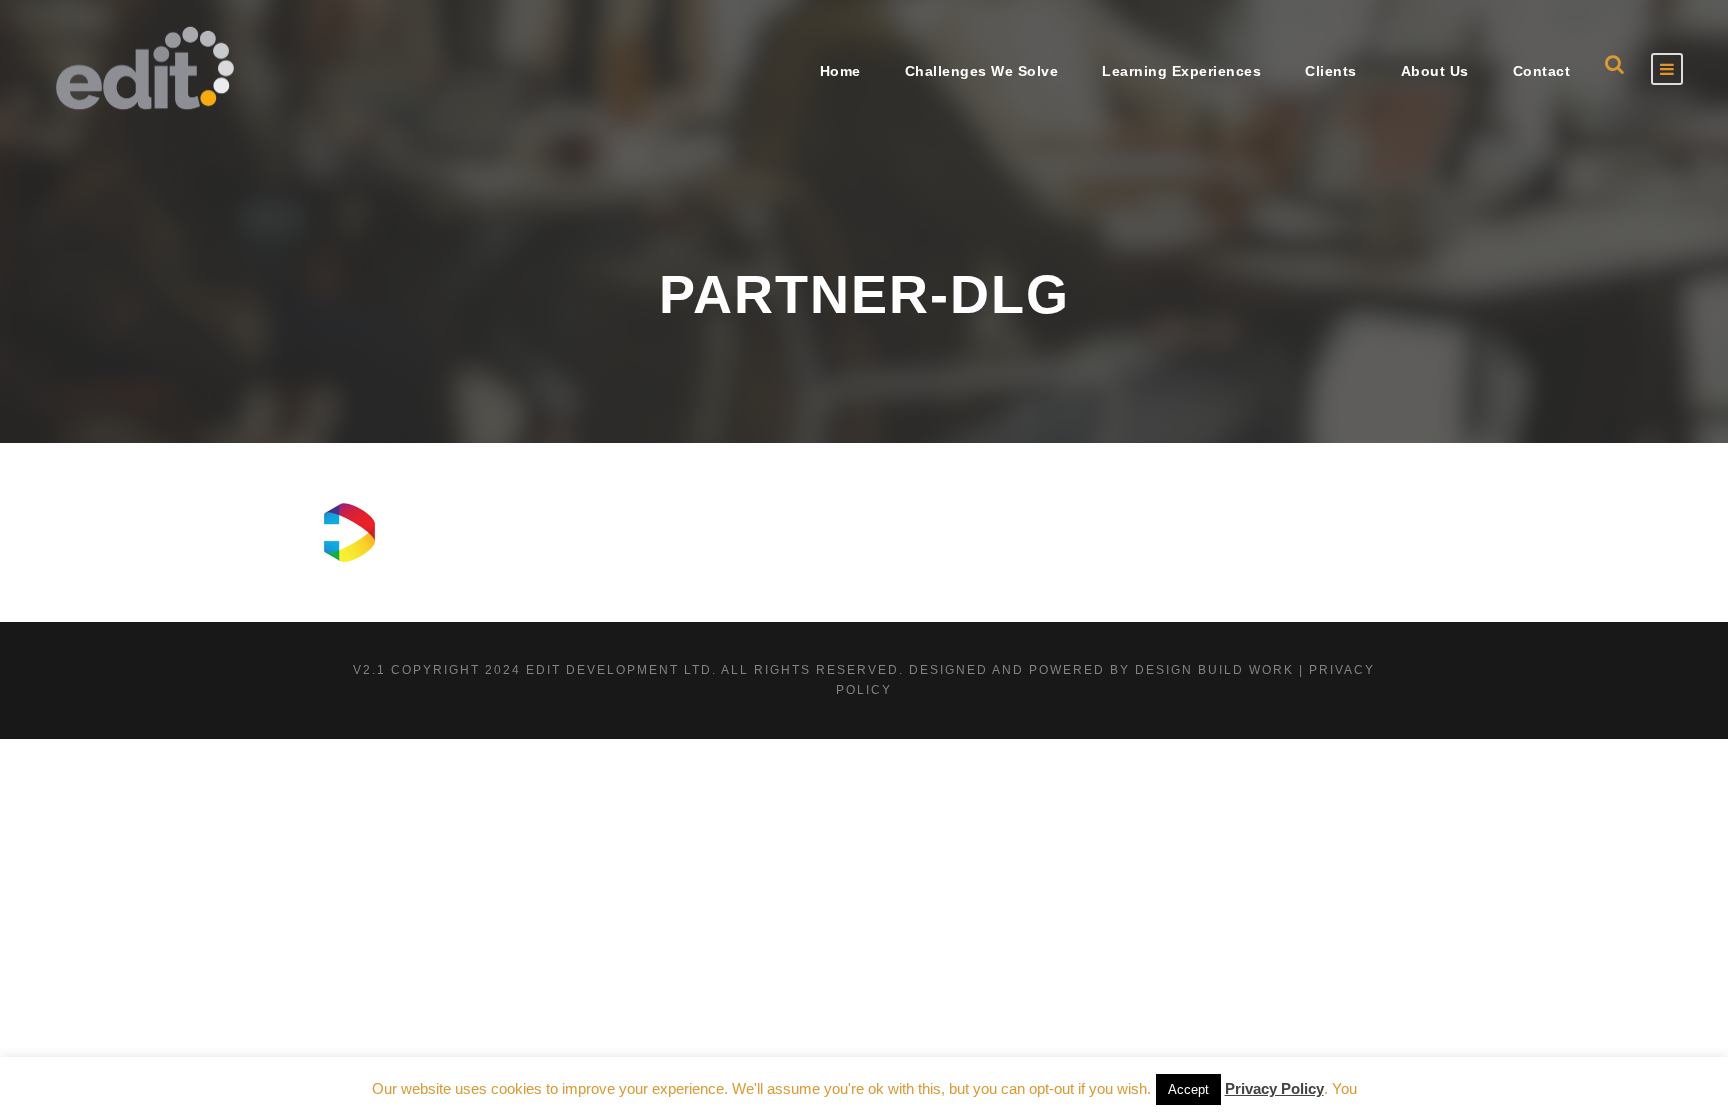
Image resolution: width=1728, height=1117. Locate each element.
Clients (1331, 71)
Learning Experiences (1181, 71)
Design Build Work (1214, 670)
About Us (1435, 71)
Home (840, 71)
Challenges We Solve (982, 71)
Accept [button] (1188, 1090)
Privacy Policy (1274, 1089)
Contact (1542, 71)
